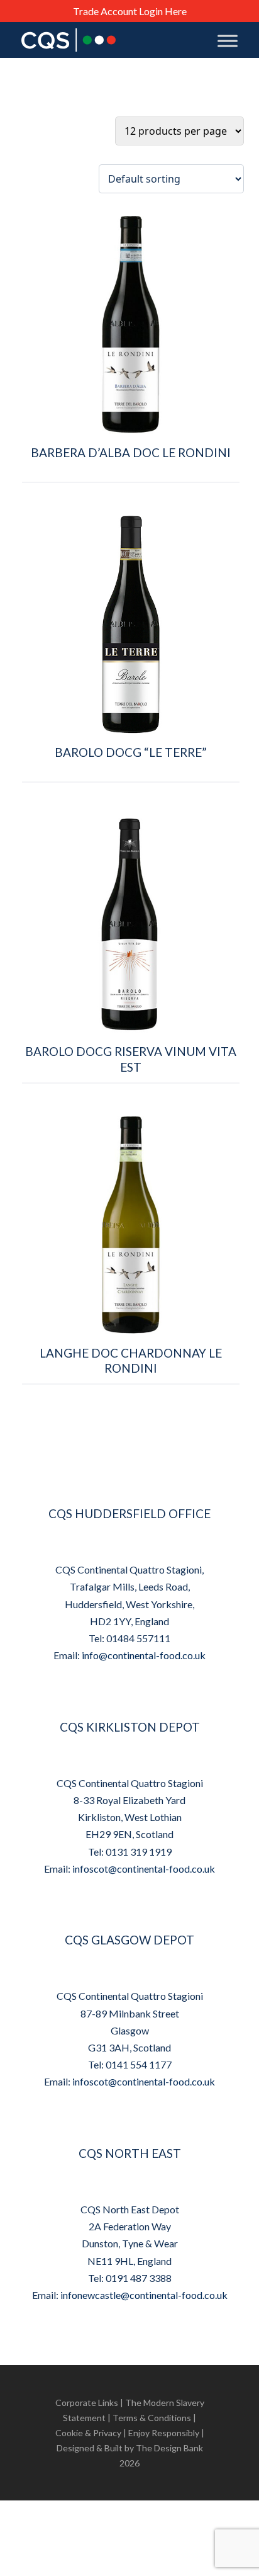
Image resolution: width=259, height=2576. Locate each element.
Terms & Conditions (152, 2418)
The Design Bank (169, 2448)
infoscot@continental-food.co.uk (144, 1869)
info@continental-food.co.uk (144, 1655)
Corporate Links (87, 2403)
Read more (131, 495)
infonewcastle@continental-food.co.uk (144, 2295)
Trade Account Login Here (130, 11)
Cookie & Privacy (88, 2433)
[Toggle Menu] (228, 41)
